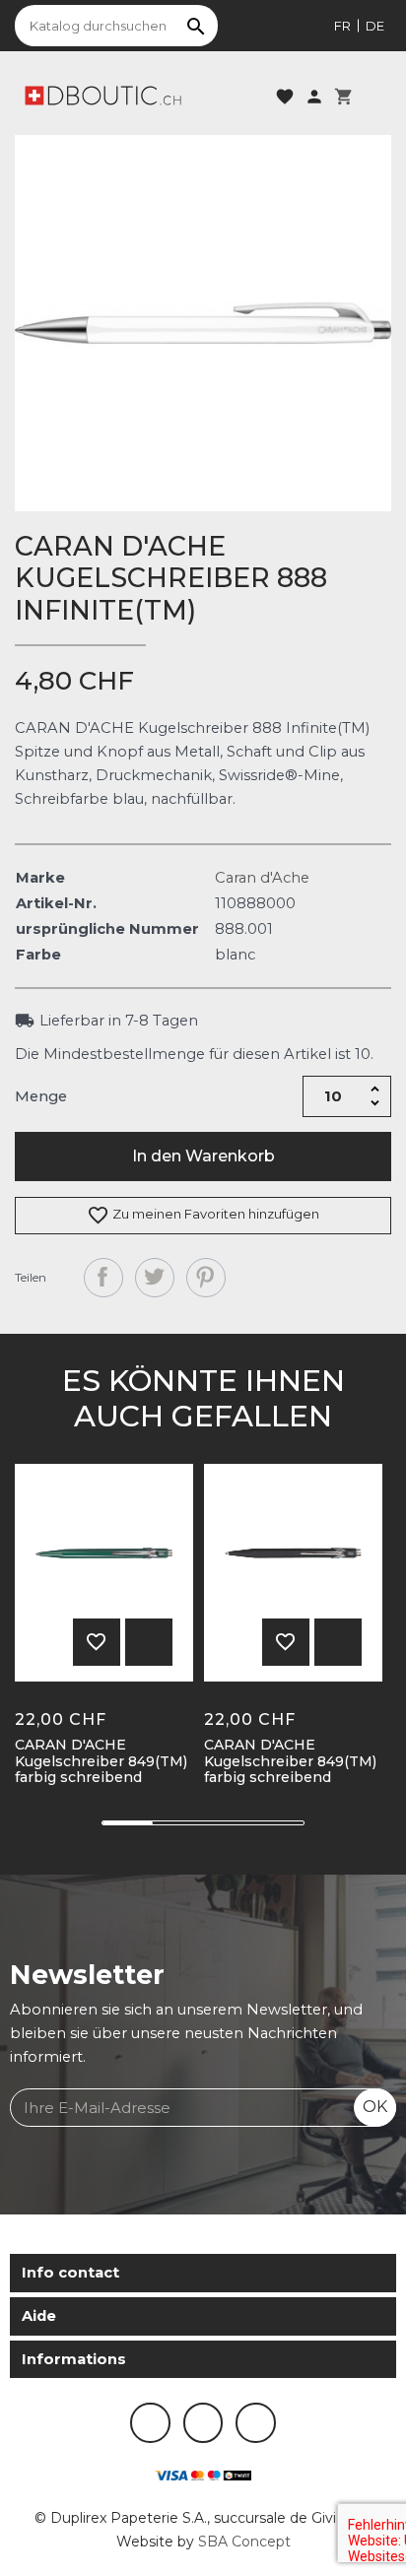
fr (342, 26)
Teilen (103, 1278)
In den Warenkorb (203, 1156)
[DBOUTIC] (103, 95)
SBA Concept (244, 2542)
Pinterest (206, 1278)
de (375, 26)
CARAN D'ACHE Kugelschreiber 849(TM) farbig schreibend (101, 1761)
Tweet (155, 1278)
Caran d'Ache (262, 878)
